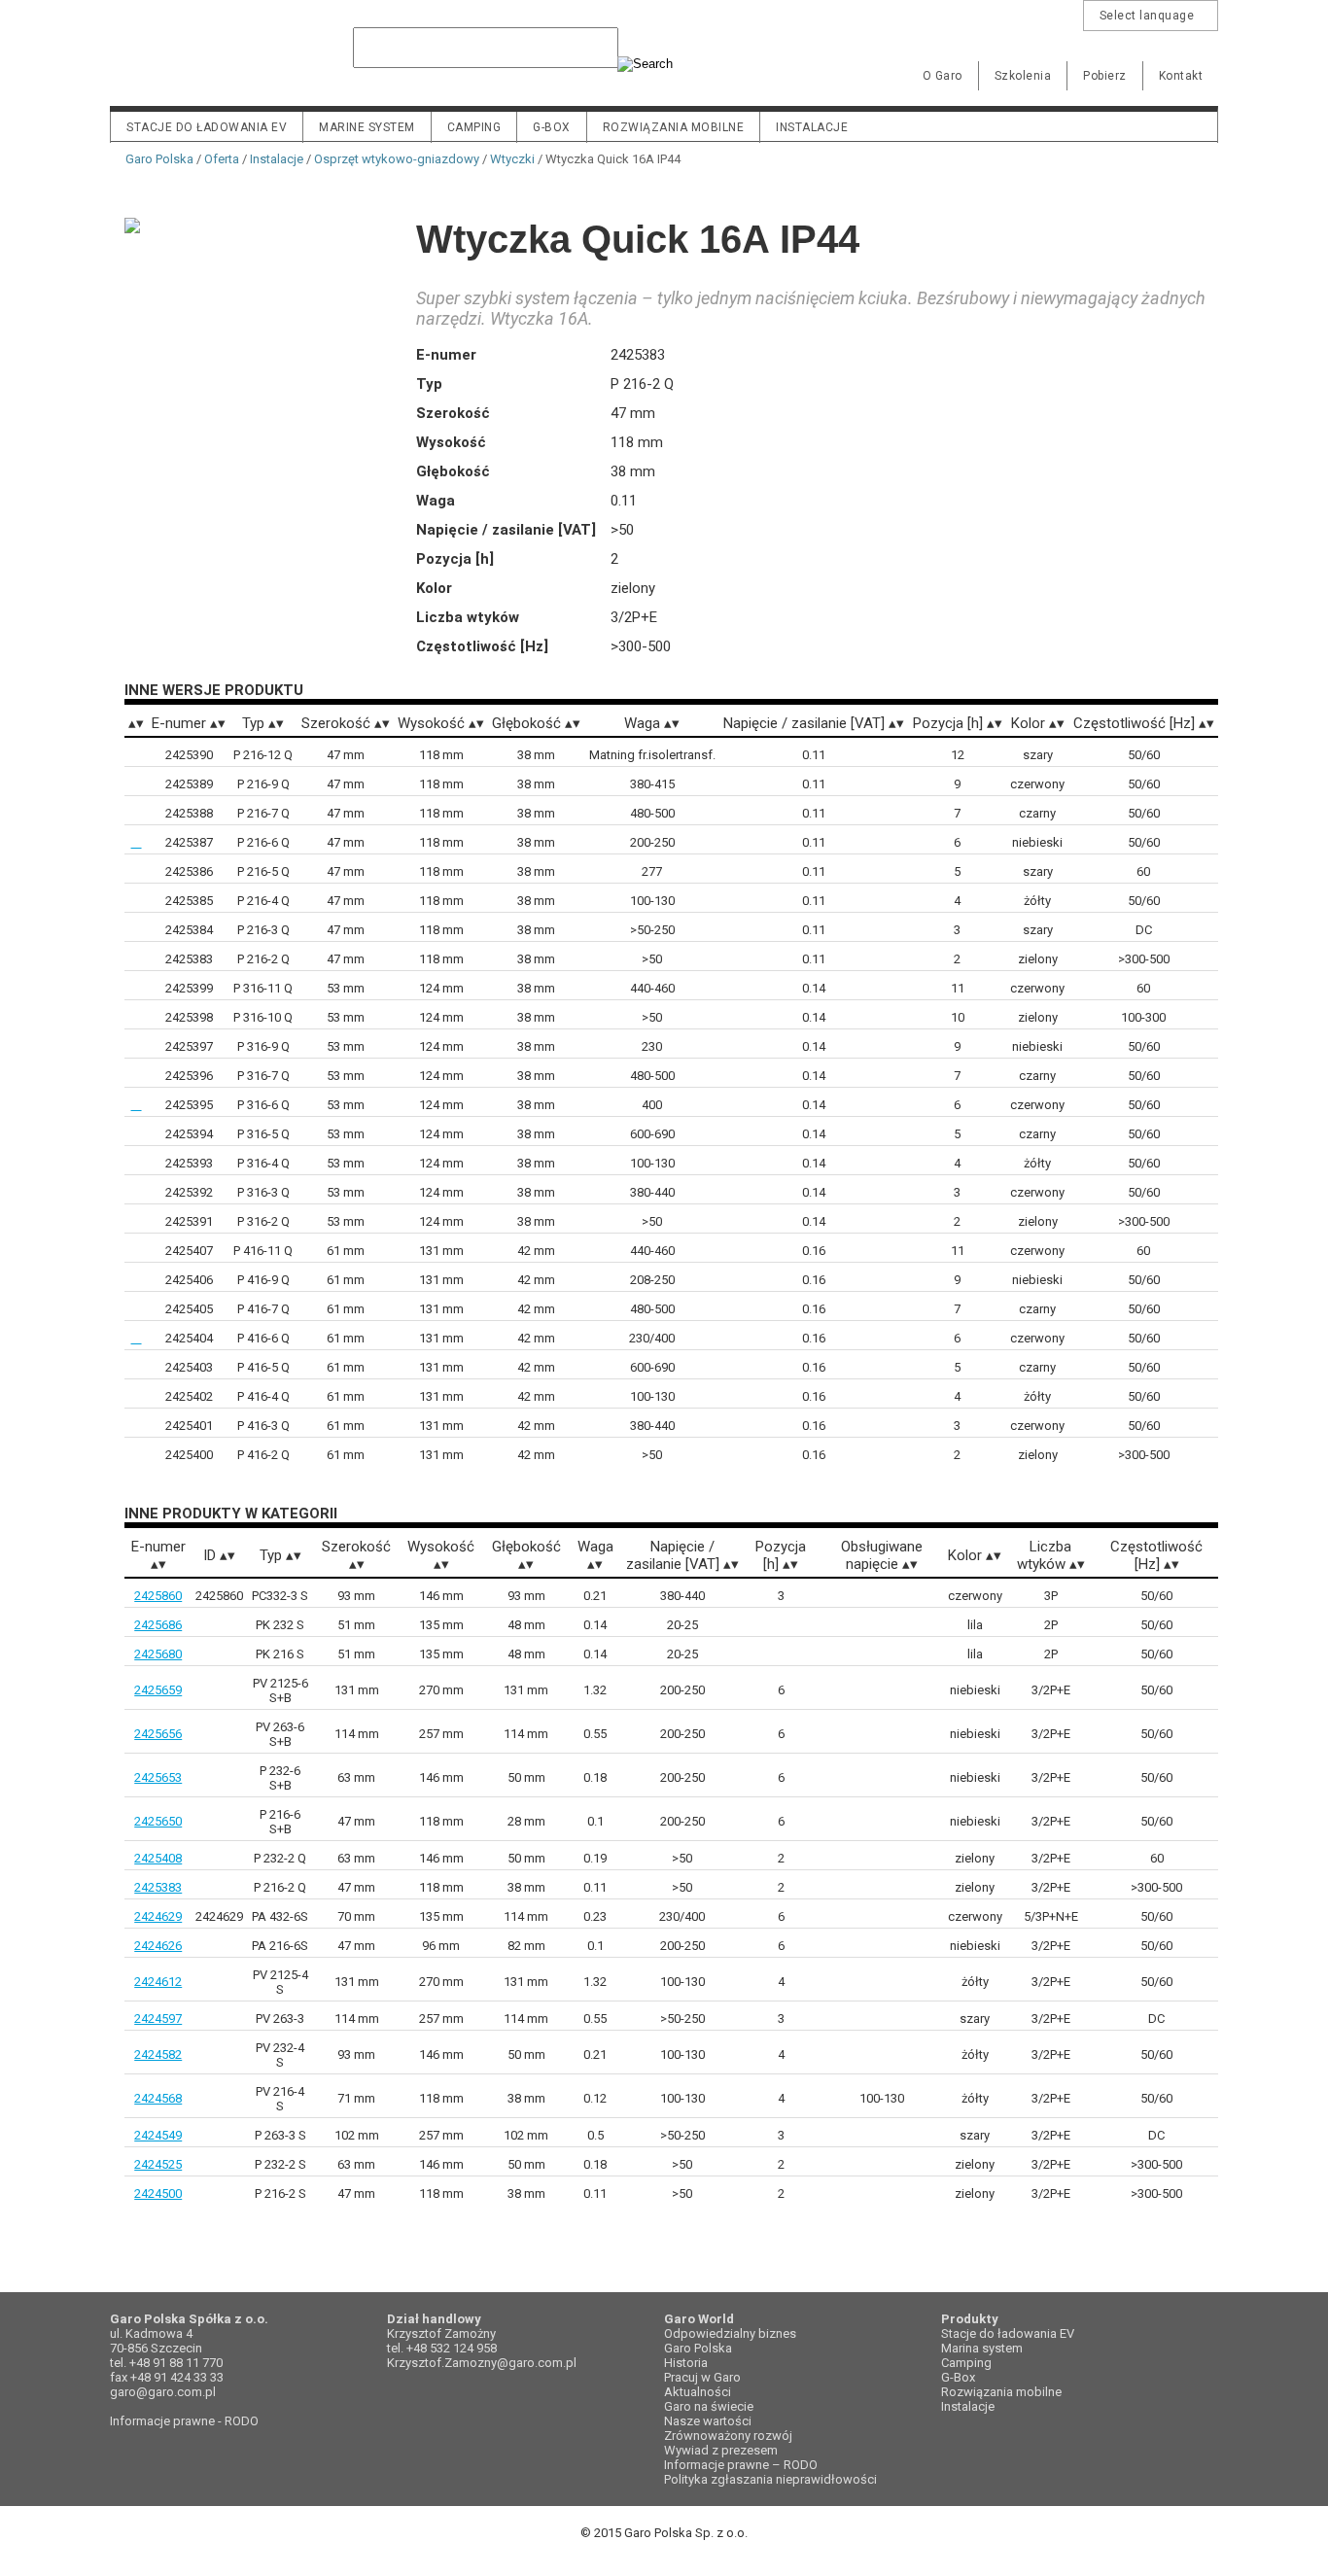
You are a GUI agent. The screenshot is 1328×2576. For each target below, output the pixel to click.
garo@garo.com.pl (163, 2392)
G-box (552, 127)
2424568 (158, 2098)
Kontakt (1181, 76)
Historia (686, 2363)
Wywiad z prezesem (721, 2450)
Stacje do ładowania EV (207, 127)
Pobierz (1105, 76)
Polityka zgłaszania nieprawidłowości (770, 2479)
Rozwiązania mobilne (674, 127)
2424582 (158, 2054)
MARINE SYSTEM (367, 127)
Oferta (222, 159)
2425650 (158, 1821)
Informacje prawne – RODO (741, 2465)
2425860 (158, 1596)
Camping (474, 127)
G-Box (958, 2377)
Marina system (982, 2348)
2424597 (158, 2019)
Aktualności (698, 2392)
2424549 (158, 2135)
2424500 (158, 2193)
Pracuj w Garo (702, 2377)
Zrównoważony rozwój (728, 2436)
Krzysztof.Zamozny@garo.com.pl (482, 2363)
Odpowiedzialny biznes (730, 2333)
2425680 (158, 1654)
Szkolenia (1023, 76)
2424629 (158, 1916)
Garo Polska (178, 62)
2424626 (158, 1946)
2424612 (158, 1982)
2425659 (158, 1690)
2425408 (158, 1858)
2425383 (158, 1887)
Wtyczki (512, 159)
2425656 (158, 1734)
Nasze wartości (708, 2421)
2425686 (158, 1625)
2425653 (158, 1777)
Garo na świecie (709, 2406)
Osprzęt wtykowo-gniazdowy (397, 159)
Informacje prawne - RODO (184, 2421)
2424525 (158, 2164)
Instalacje (812, 127)
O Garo (943, 76)
